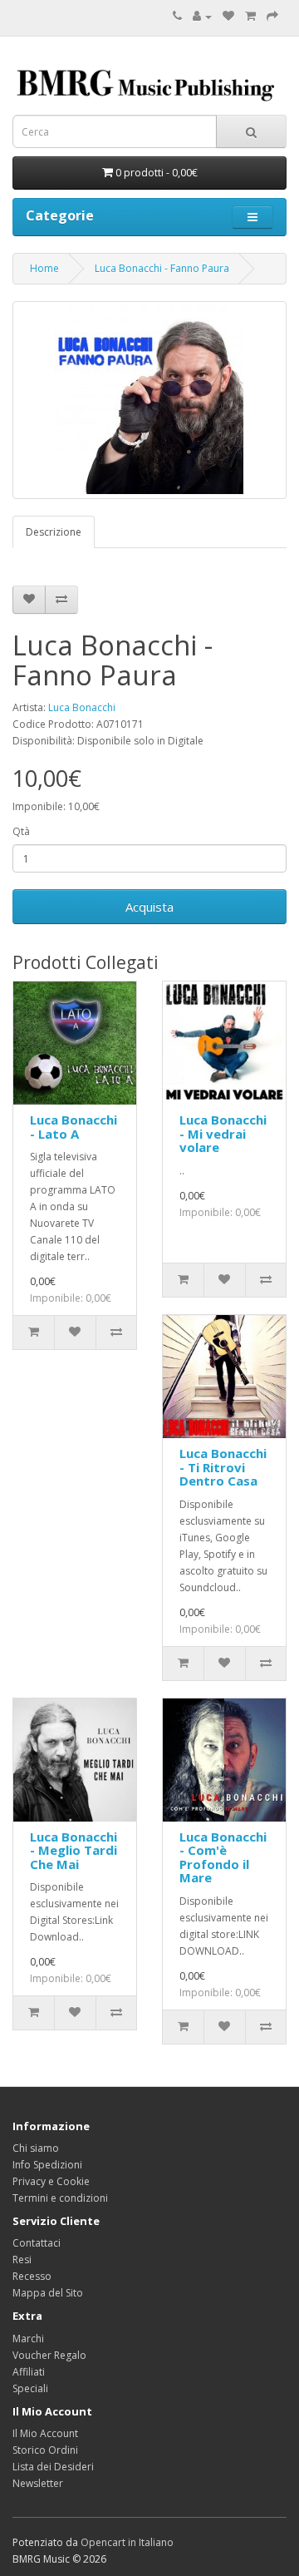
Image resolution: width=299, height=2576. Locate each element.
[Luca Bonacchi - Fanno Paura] (149, 400)
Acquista (149, 907)
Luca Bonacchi (82, 707)
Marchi (28, 2339)
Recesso (32, 2276)
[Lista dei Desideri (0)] (228, 16)
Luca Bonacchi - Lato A (74, 1127)
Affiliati (29, 2372)
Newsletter (38, 2483)
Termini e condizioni (60, 2198)
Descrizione (54, 532)
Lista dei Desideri (53, 2467)
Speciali (30, 2388)
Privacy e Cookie (51, 2181)
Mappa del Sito (48, 2293)
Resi (22, 2260)
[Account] (202, 16)
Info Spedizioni (47, 2165)
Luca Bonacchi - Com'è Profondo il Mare (223, 1857)
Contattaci (37, 2243)
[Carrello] (250, 16)
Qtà (21, 831)
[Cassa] (272, 16)
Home (44, 268)
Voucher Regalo (49, 2355)
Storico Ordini (45, 2450)
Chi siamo (36, 2148)
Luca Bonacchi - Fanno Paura (162, 268)
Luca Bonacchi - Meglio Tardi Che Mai (74, 1850)
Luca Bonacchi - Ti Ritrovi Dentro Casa (223, 1467)
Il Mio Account (45, 2433)
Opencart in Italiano (127, 2542)
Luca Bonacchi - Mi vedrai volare (223, 1133)
